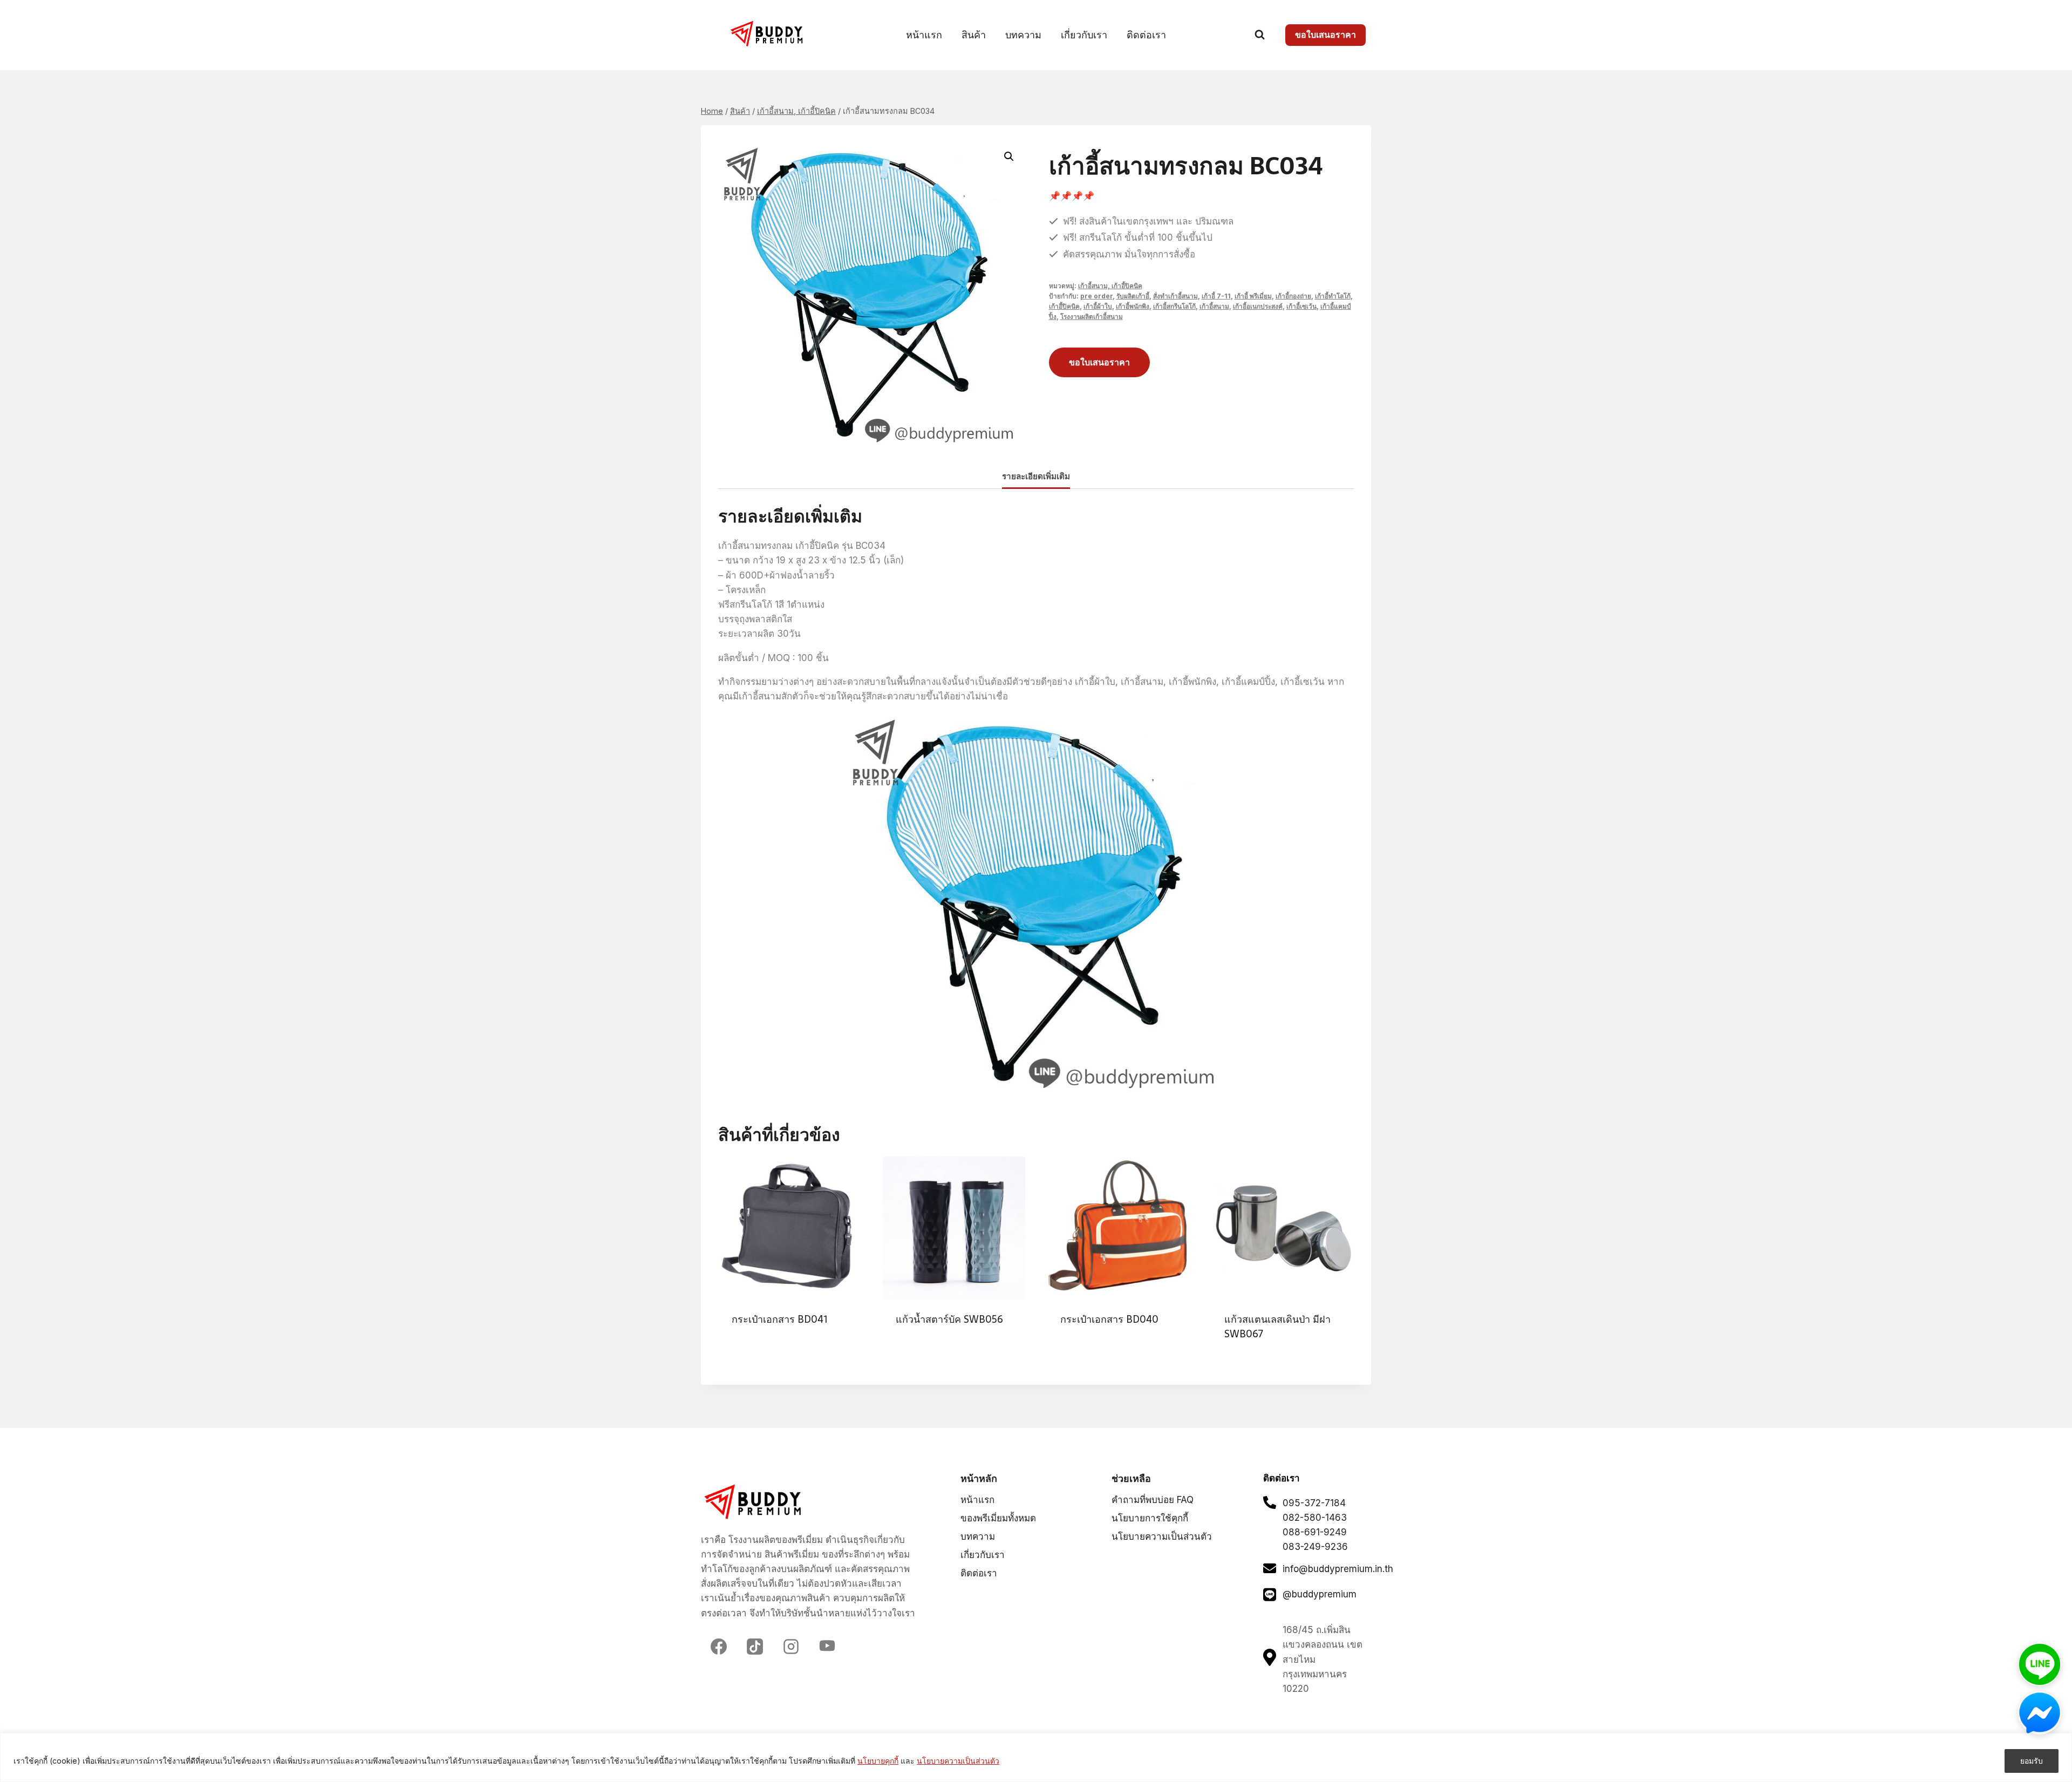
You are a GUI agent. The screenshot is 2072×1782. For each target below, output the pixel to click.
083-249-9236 (1315, 1547)
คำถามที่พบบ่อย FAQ (1153, 1500)
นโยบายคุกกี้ (878, 1761)
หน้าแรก (924, 35)
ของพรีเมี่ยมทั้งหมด (998, 1518)
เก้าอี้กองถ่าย (1293, 296)
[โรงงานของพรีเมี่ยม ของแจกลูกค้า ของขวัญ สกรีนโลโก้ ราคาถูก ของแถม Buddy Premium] (768, 34)
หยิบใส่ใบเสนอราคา (766, 1354)
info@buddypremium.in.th (1338, 1569)
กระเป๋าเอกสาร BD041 (779, 1319)
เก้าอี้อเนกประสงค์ (1258, 306)
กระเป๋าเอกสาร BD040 (1109, 1319)
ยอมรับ (2032, 1761)
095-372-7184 (1314, 1503)
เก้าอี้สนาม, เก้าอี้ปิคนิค (1110, 286)
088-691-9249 (1315, 1532)
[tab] (1036, 477)
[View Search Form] (1260, 35)
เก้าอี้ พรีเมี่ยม (1253, 296)
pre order (1096, 296)
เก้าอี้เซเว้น (1301, 306)
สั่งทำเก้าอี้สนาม (1175, 296)
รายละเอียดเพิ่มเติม (1036, 476)
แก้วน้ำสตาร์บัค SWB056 (949, 1319)
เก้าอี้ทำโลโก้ (1333, 296)
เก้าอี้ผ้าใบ (1098, 306)
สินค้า (974, 35)
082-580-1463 (1315, 1518)
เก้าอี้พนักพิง (1133, 306)
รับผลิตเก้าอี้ (1133, 296)
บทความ (1023, 35)
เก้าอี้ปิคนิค (1064, 306)
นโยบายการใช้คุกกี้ (1150, 1518)
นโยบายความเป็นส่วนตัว (958, 1761)
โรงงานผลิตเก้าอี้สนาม (1092, 317)
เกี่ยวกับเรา (1084, 35)
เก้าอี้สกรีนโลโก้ (1174, 306)
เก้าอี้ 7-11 (1216, 296)
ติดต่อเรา (1146, 35)
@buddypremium (1320, 1594)
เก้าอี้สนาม (1214, 306)
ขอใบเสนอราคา (1325, 35)
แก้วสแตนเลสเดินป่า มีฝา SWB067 (1277, 1327)
